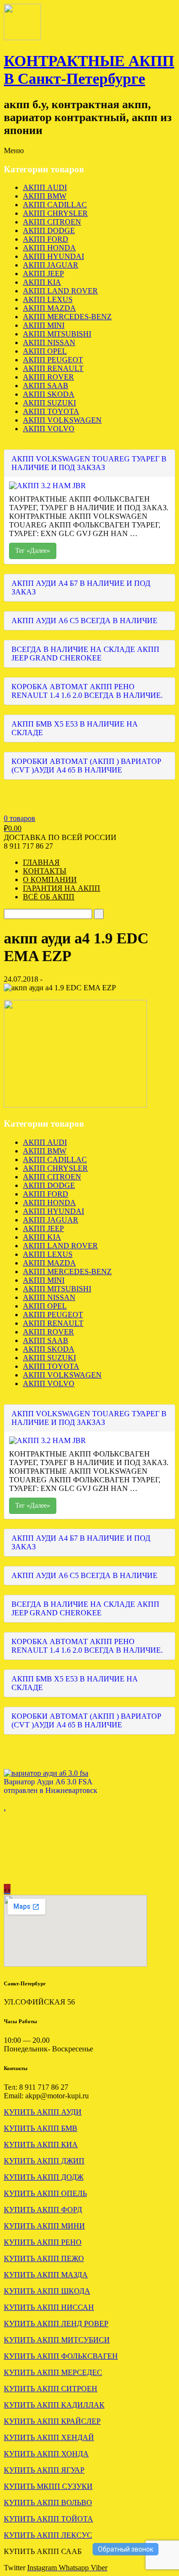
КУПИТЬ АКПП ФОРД (43, 2210)
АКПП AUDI (45, 187)
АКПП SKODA (49, 394)
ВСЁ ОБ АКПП (49, 897)
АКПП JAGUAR (51, 265)
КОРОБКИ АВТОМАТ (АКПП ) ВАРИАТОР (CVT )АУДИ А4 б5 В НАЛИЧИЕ (86, 766)
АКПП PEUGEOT (53, 360)
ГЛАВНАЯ (41, 862)
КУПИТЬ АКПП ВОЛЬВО (48, 2503)
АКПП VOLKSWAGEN (62, 420)
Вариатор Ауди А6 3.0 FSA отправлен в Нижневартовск (51, 1786)
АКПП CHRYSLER (55, 213)
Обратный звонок (126, 2549)
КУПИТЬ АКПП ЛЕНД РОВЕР (56, 2324)
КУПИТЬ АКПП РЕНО (43, 2242)
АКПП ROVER (48, 377)
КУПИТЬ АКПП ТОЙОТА (48, 2519)
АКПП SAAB (46, 386)
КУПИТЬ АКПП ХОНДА (46, 2454)
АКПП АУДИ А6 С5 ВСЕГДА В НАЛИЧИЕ (84, 621)
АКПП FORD (46, 239)
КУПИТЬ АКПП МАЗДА (46, 2275)
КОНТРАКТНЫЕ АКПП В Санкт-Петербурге (89, 70)
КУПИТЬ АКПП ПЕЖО (44, 2258)
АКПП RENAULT (53, 368)
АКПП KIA (42, 282)
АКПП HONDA (49, 248)
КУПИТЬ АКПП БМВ (41, 2128)
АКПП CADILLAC (55, 205)
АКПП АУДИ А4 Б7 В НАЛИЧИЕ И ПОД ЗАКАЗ (81, 588)
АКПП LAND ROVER (60, 291)
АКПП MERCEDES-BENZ (67, 317)
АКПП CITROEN (52, 222)
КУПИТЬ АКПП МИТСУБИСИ (57, 2340)
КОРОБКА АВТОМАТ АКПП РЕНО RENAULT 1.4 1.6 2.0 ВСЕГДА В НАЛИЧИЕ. (87, 691)
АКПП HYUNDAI (53, 256)
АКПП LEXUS (48, 299)
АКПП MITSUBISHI (57, 334)
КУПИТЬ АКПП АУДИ (43, 2112)
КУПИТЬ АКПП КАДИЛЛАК (54, 2405)
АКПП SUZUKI (49, 403)
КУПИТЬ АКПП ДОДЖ (44, 2177)
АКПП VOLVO (49, 429)
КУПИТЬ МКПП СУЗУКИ (48, 2486)
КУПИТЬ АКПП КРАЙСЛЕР (52, 2421)
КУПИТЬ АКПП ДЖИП (44, 2161)
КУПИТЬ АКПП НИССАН (49, 2307)
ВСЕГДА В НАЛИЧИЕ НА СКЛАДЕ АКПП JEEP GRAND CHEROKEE (85, 654)
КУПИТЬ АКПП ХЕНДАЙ (49, 2437)
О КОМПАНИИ (50, 879)
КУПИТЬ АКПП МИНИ (44, 2226)
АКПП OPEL (45, 351)
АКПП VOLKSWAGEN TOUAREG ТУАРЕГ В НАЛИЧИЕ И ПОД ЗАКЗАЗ (89, 463)
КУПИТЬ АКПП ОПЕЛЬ (45, 2193)
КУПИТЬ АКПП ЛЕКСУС (48, 2535)
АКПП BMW (45, 196)
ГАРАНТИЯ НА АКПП (62, 888)
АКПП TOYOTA (51, 411)
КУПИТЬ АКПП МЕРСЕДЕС (53, 2372)
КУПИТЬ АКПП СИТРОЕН (51, 2389)
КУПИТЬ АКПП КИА (41, 2145)
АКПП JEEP (43, 274)
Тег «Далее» (33, 551)
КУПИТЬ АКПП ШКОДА (47, 2291)
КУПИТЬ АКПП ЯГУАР (44, 2470)
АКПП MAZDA (49, 308)
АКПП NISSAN (49, 342)
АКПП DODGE (49, 230)
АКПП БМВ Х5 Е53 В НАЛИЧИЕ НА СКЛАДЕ (75, 728)
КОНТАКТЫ (45, 871)
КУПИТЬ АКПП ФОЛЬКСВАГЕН (61, 2356)
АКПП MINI (44, 325)
